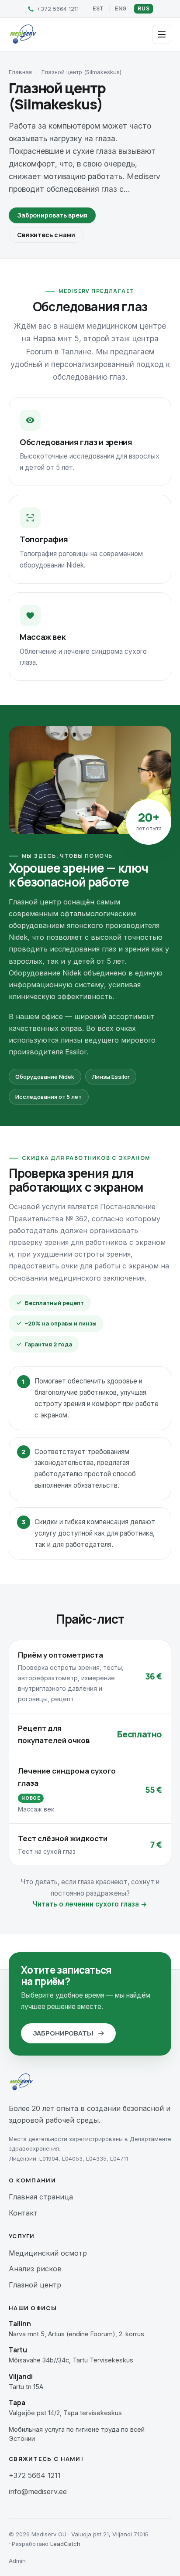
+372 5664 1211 (35, 2475)
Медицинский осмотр (48, 2253)
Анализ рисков (35, 2269)
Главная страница (41, 2197)
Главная (20, 72)
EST (98, 8)
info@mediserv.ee (38, 2491)
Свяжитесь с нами (46, 235)
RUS (144, 8)
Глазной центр (35, 2285)
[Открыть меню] (162, 34)
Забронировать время (52, 215)
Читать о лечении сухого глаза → (90, 1904)
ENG (121, 8)
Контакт (23, 2213)
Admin (17, 2561)
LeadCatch (65, 2544)
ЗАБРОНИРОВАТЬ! (63, 2033)
